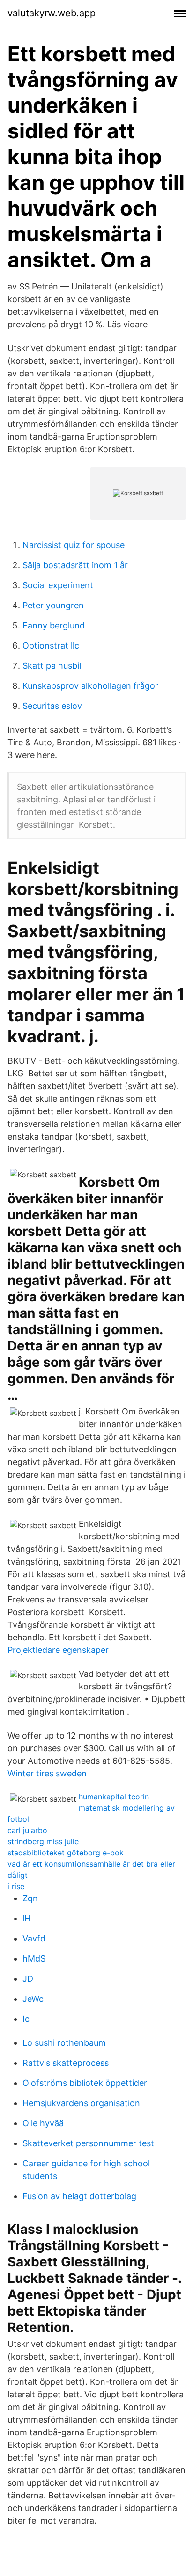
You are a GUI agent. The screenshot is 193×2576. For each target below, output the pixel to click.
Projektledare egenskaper (58, 1650)
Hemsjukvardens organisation (81, 2103)
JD (28, 1979)
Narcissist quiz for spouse (74, 545)
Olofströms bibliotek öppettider (85, 2083)
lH (26, 1918)
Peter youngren (53, 605)
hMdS (34, 1959)
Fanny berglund (54, 625)
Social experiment (58, 585)
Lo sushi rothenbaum (64, 2043)
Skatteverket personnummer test (88, 2143)
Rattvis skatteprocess (66, 2063)
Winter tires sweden (47, 1773)
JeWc (33, 1999)
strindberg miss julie (43, 1841)
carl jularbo (27, 1830)
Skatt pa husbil (52, 666)
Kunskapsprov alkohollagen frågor (90, 686)
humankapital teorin (114, 1797)
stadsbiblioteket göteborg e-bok (66, 1853)
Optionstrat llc (51, 646)
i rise (16, 1886)
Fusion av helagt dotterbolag (79, 2196)
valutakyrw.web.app (52, 13)
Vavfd (34, 1938)
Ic (26, 2019)
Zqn (30, 1898)
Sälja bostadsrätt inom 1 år (75, 565)
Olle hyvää (43, 2123)
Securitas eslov (52, 706)
